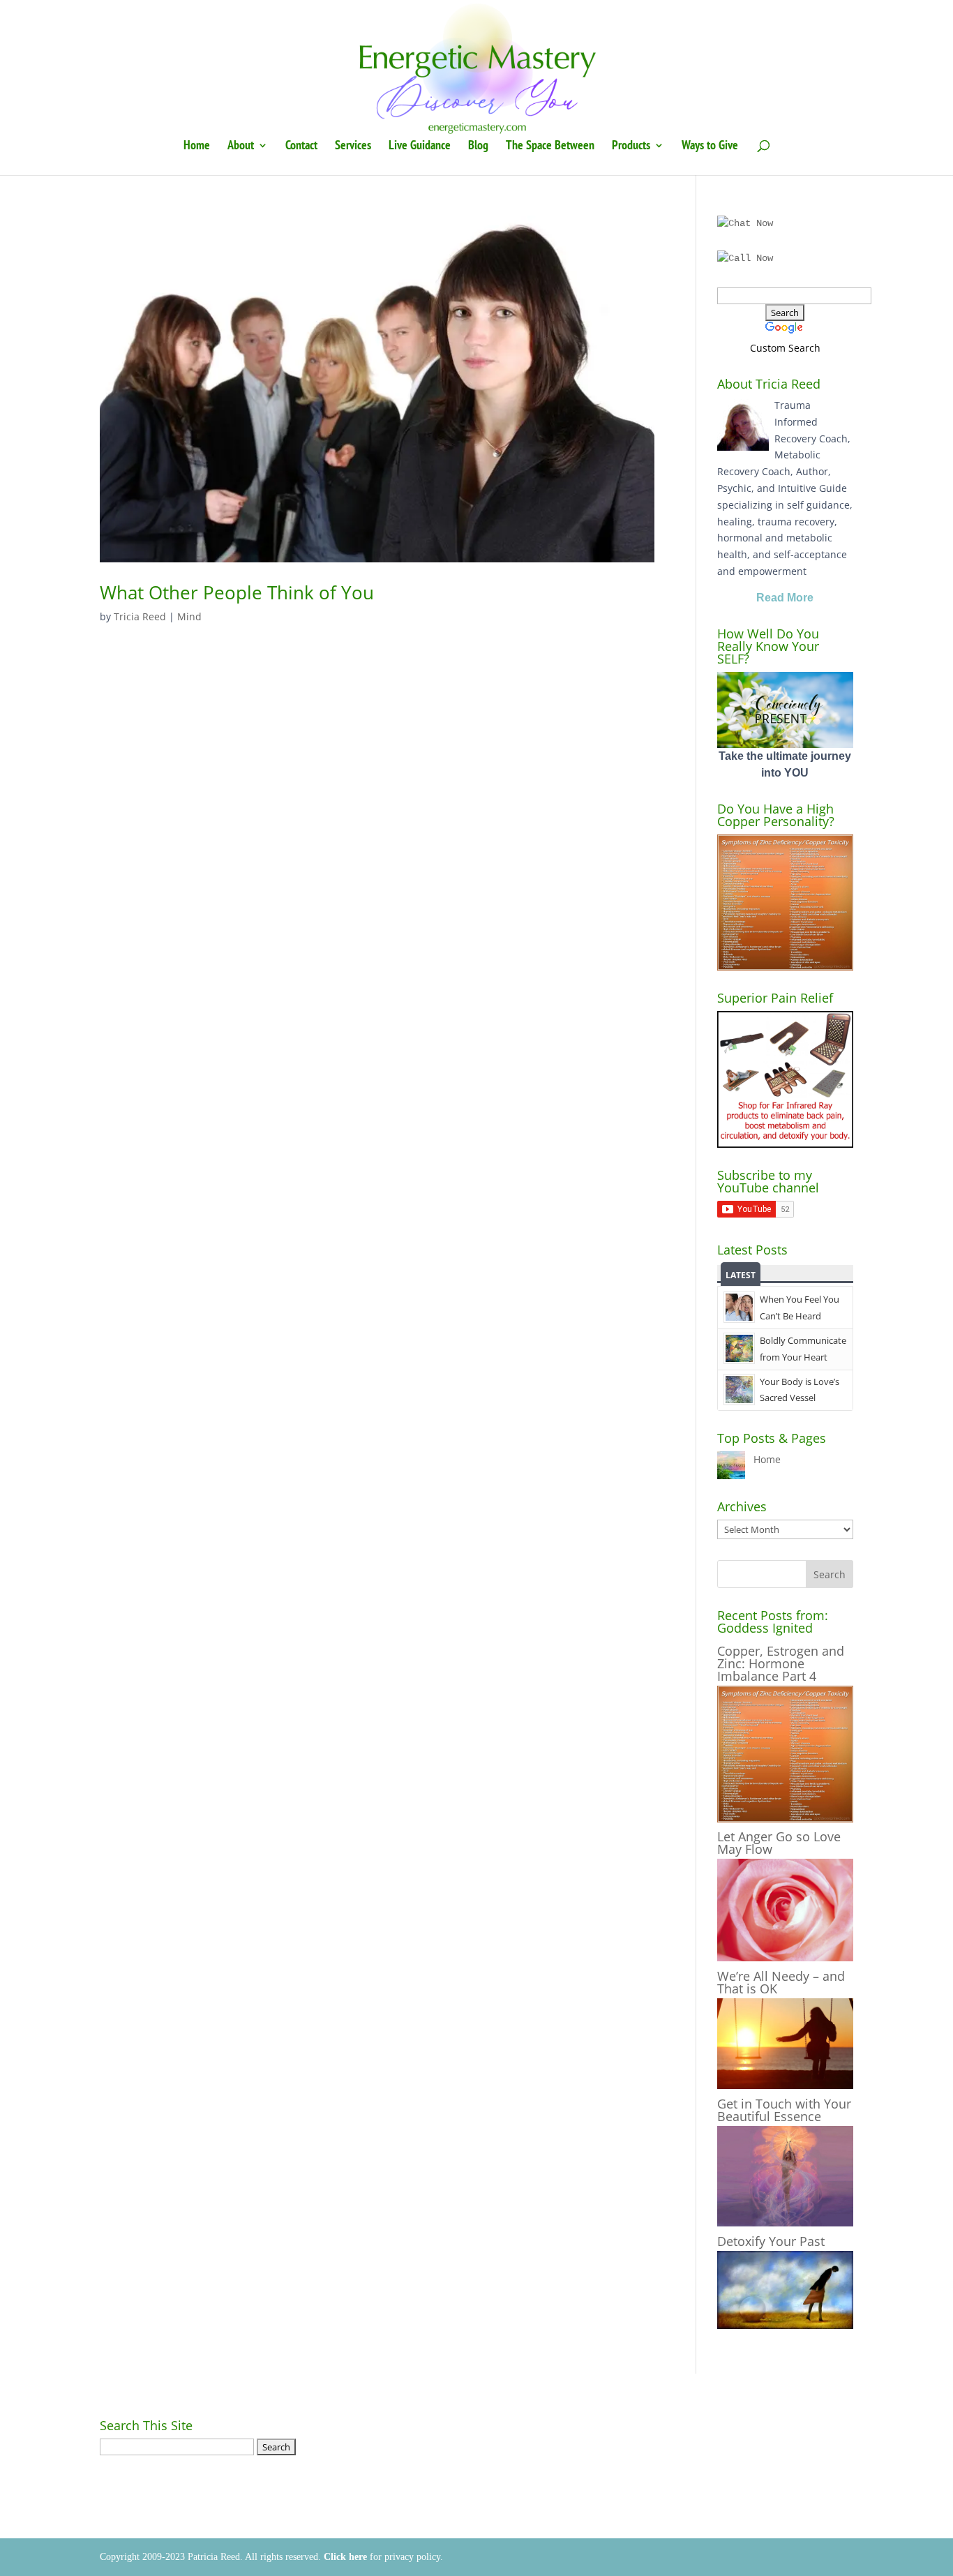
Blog (478, 147)
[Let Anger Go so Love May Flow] (785, 1957)
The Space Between (550, 147)
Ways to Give (710, 147)
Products (631, 147)
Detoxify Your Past (771, 2241)
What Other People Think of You (237, 592)
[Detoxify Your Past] (785, 2325)
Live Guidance (420, 147)
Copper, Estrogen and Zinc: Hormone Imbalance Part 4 (781, 1663)
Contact (301, 147)
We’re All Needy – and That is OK (781, 1982)
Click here (345, 2557)
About (241, 147)
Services (353, 147)
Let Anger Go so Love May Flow (779, 1843)
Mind (189, 616)
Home (197, 147)
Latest (741, 1275)
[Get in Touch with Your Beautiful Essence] (785, 2223)
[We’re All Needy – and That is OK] (785, 2085)
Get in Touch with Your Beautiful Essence (784, 2110)
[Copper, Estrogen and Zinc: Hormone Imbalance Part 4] (785, 1819)
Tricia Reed (140, 616)
